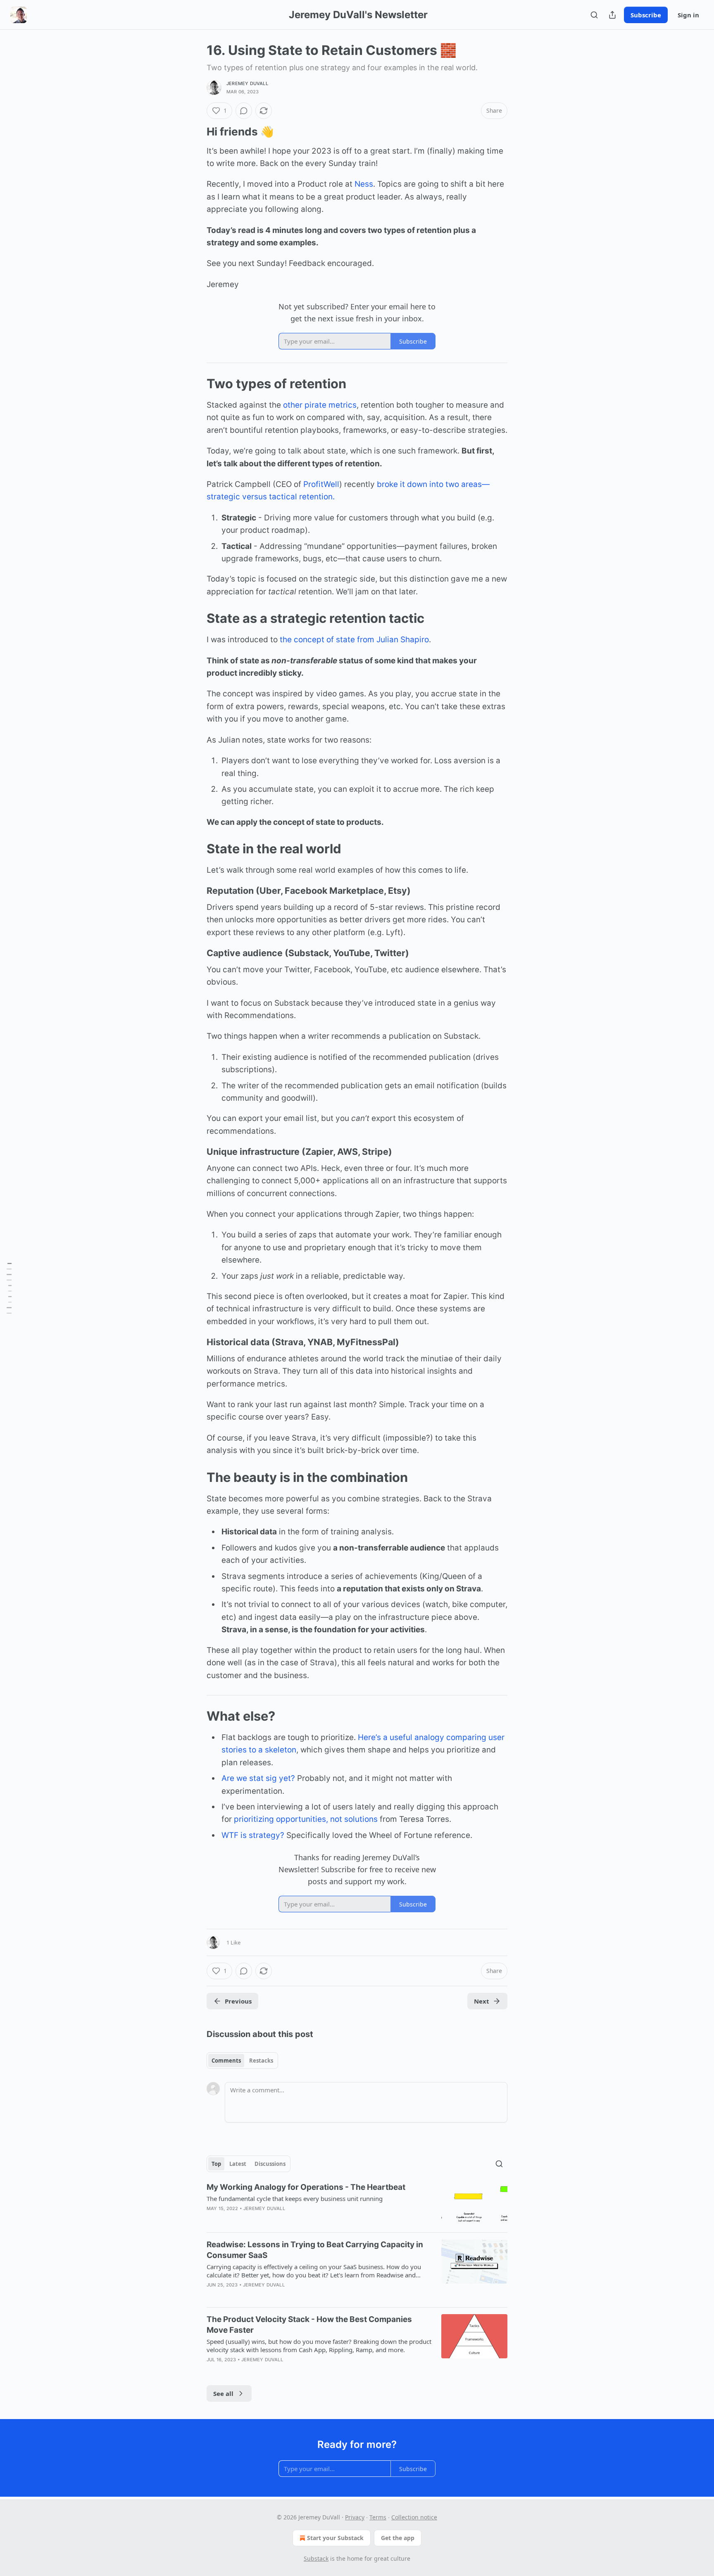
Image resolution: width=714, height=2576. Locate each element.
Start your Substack (335, 2538)
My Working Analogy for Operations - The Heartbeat (306, 2187)
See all (223, 2393)
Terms (378, 2517)
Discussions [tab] (270, 2164)
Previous (238, 2001)
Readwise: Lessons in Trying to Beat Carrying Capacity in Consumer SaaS (315, 2250)
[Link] (195, 132)
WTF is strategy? (253, 1835)
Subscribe (646, 15)
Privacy (355, 2517)
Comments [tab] (226, 2061)
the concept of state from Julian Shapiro (354, 640)
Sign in (688, 15)
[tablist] (242, 2061)
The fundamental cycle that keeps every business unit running (295, 2199)
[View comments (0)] (244, 111)
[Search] (594, 15)
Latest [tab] (238, 2164)
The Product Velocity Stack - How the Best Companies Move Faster (309, 2325)
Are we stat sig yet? (258, 1778)
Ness (364, 184)
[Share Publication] (612, 15)
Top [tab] (216, 2164)
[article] (357, 2204)
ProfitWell (321, 484)
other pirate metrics (320, 405)
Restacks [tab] (261, 2061)
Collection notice (414, 2517)
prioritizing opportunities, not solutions (306, 1819)
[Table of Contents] (9, 1288)
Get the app (398, 2538)
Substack (316, 2558)
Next (482, 2001)
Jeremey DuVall (247, 83)
